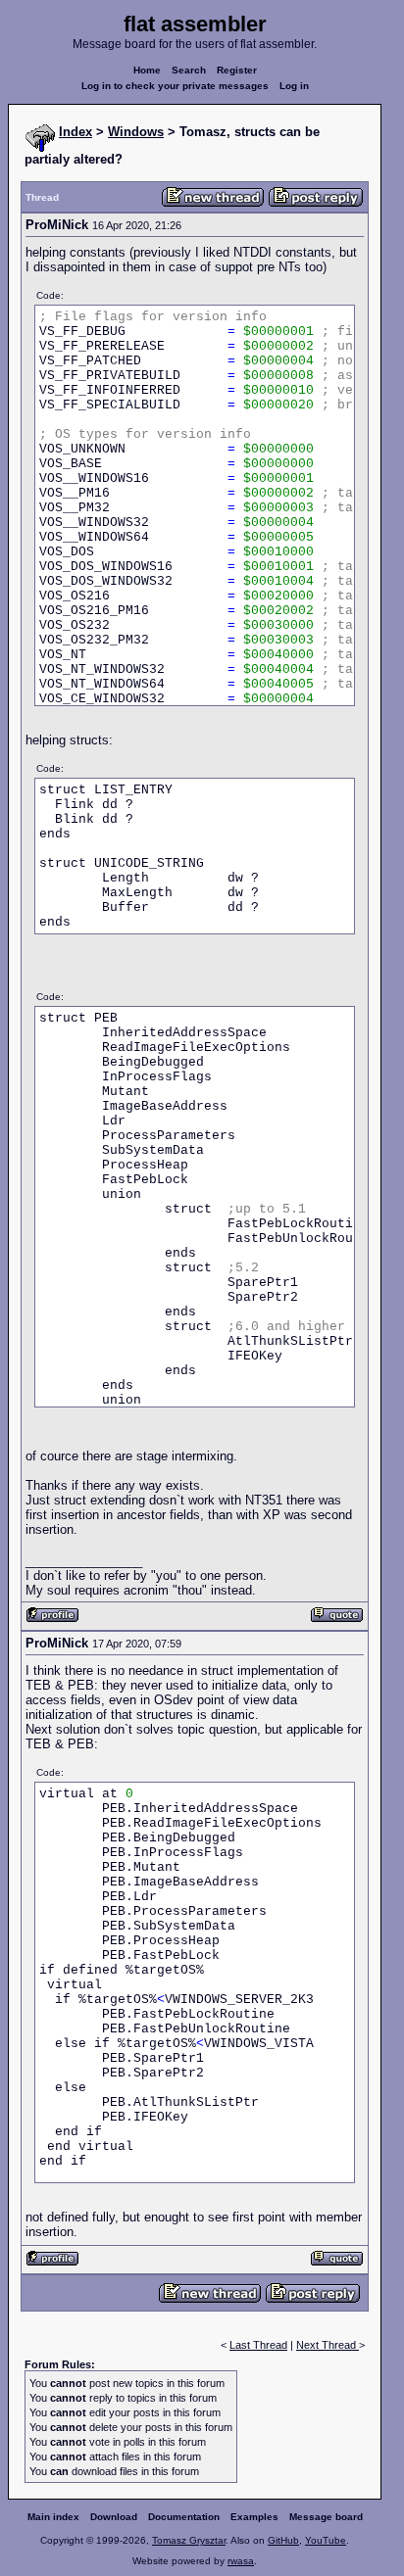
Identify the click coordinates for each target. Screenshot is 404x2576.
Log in (294, 86)
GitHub (283, 2540)
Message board (326, 2517)
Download (114, 2517)
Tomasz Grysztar (189, 2540)
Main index (53, 2517)
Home (147, 70)
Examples (254, 2517)
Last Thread (258, 2345)
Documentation (184, 2517)
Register (237, 70)
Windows (136, 132)
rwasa (241, 2561)
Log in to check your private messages (175, 86)
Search (189, 70)
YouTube (326, 2540)
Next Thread (328, 2345)
